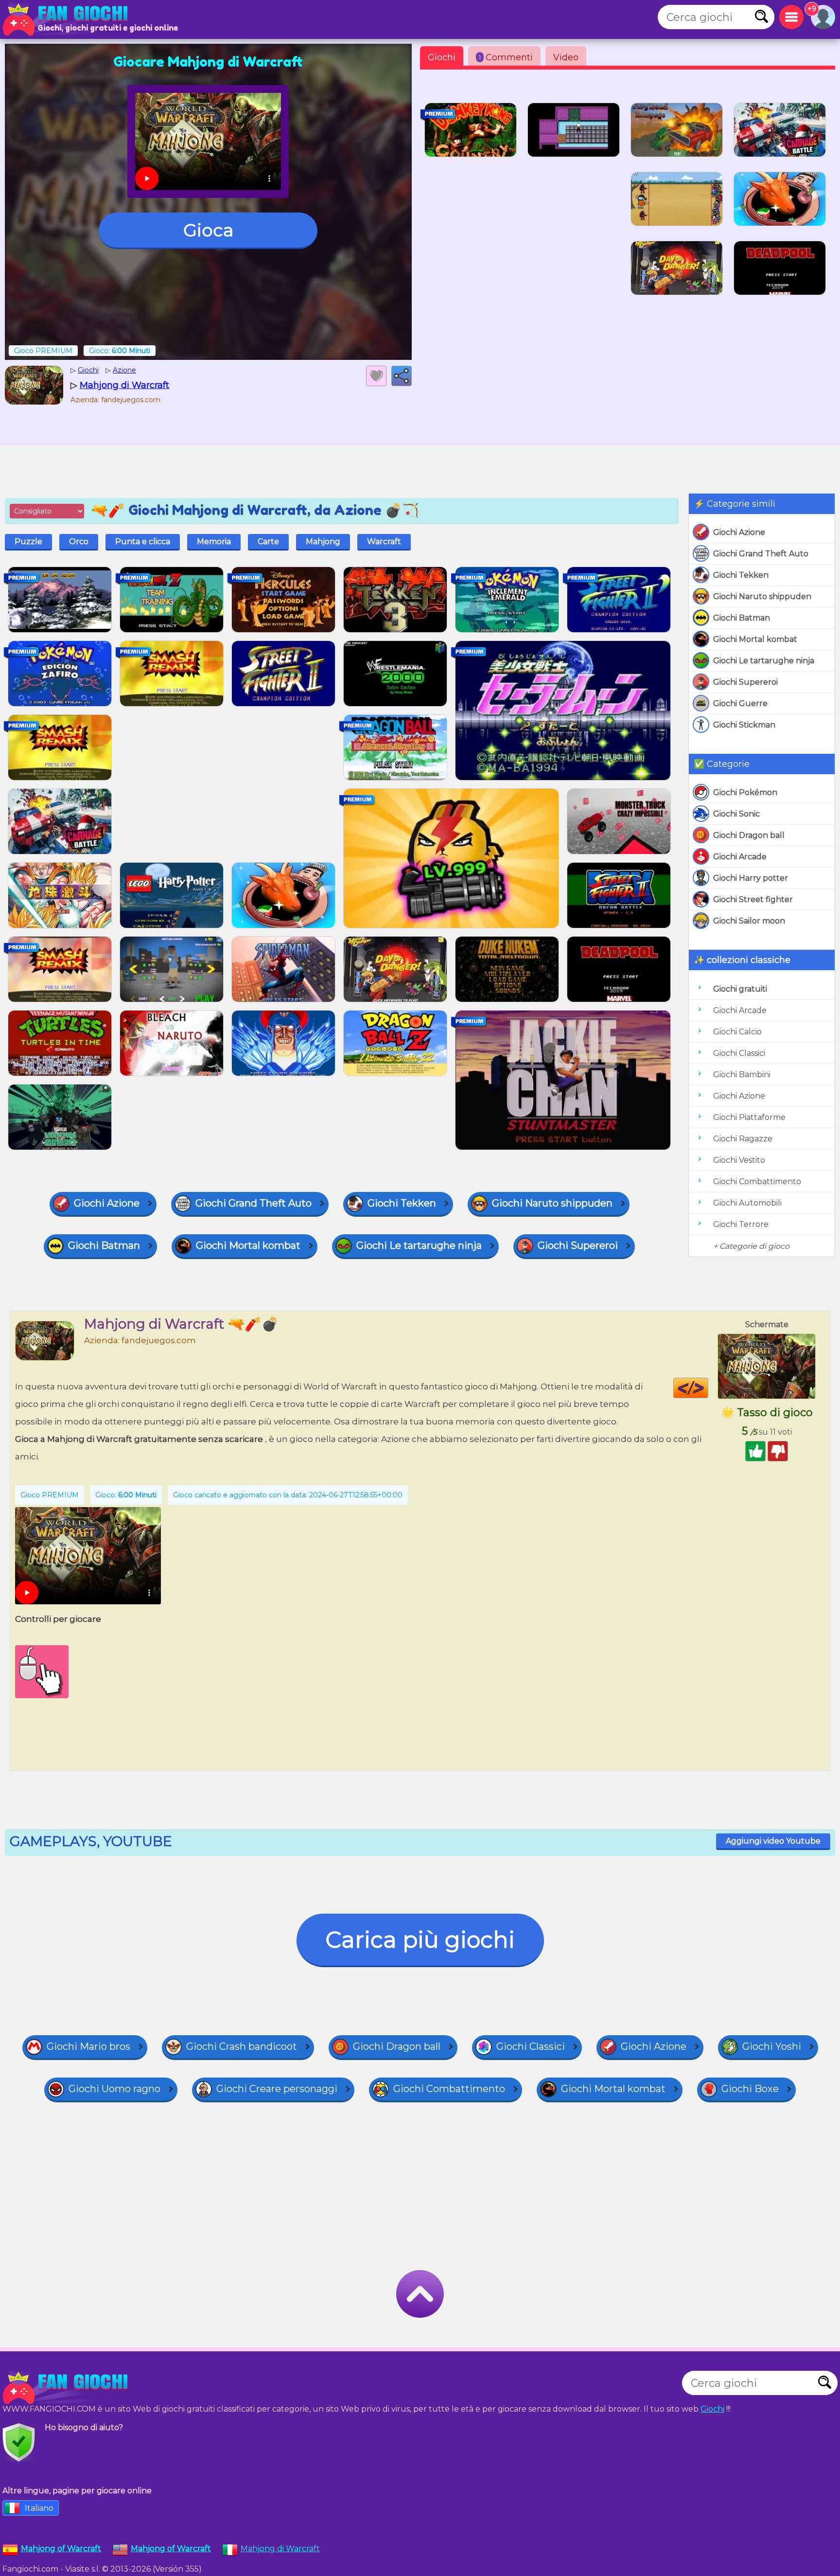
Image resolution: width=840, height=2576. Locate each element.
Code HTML (708, 1388)
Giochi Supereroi (745, 682)
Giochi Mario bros (88, 2046)
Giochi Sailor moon (749, 921)
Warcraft (384, 542)
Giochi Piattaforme (749, 1117)
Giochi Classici (739, 1053)
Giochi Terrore (741, 1224)
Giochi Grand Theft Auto (761, 554)
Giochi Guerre (740, 703)
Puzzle (28, 542)
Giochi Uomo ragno (114, 2089)
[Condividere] (402, 376)
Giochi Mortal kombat (755, 639)
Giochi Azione (739, 532)
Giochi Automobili (747, 1203)
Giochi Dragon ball (749, 835)
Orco (79, 542)
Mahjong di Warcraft (280, 2549)
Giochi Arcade (740, 857)
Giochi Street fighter (753, 899)
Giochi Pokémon (745, 792)
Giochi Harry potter (751, 878)
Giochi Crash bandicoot (242, 2046)
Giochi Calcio (737, 1032)
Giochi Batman (742, 618)
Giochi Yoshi (772, 2046)
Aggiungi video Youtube (773, 1841)
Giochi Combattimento (757, 1181)
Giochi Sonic (736, 814)
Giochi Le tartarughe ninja (764, 661)
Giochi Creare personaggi (277, 2089)
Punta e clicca (143, 542)
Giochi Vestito (739, 1160)
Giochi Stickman (744, 725)
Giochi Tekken (741, 575)
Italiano (39, 2508)
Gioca (208, 230)
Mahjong (323, 542)
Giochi (442, 57)
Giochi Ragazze (743, 1139)
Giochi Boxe (750, 2089)
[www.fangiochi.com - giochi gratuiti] (68, 2388)
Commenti (506, 57)
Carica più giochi (420, 1940)
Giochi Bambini (742, 1075)
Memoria (214, 542)
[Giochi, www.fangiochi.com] (68, 19)
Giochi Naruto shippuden (762, 596)
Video (566, 57)
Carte (268, 542)
